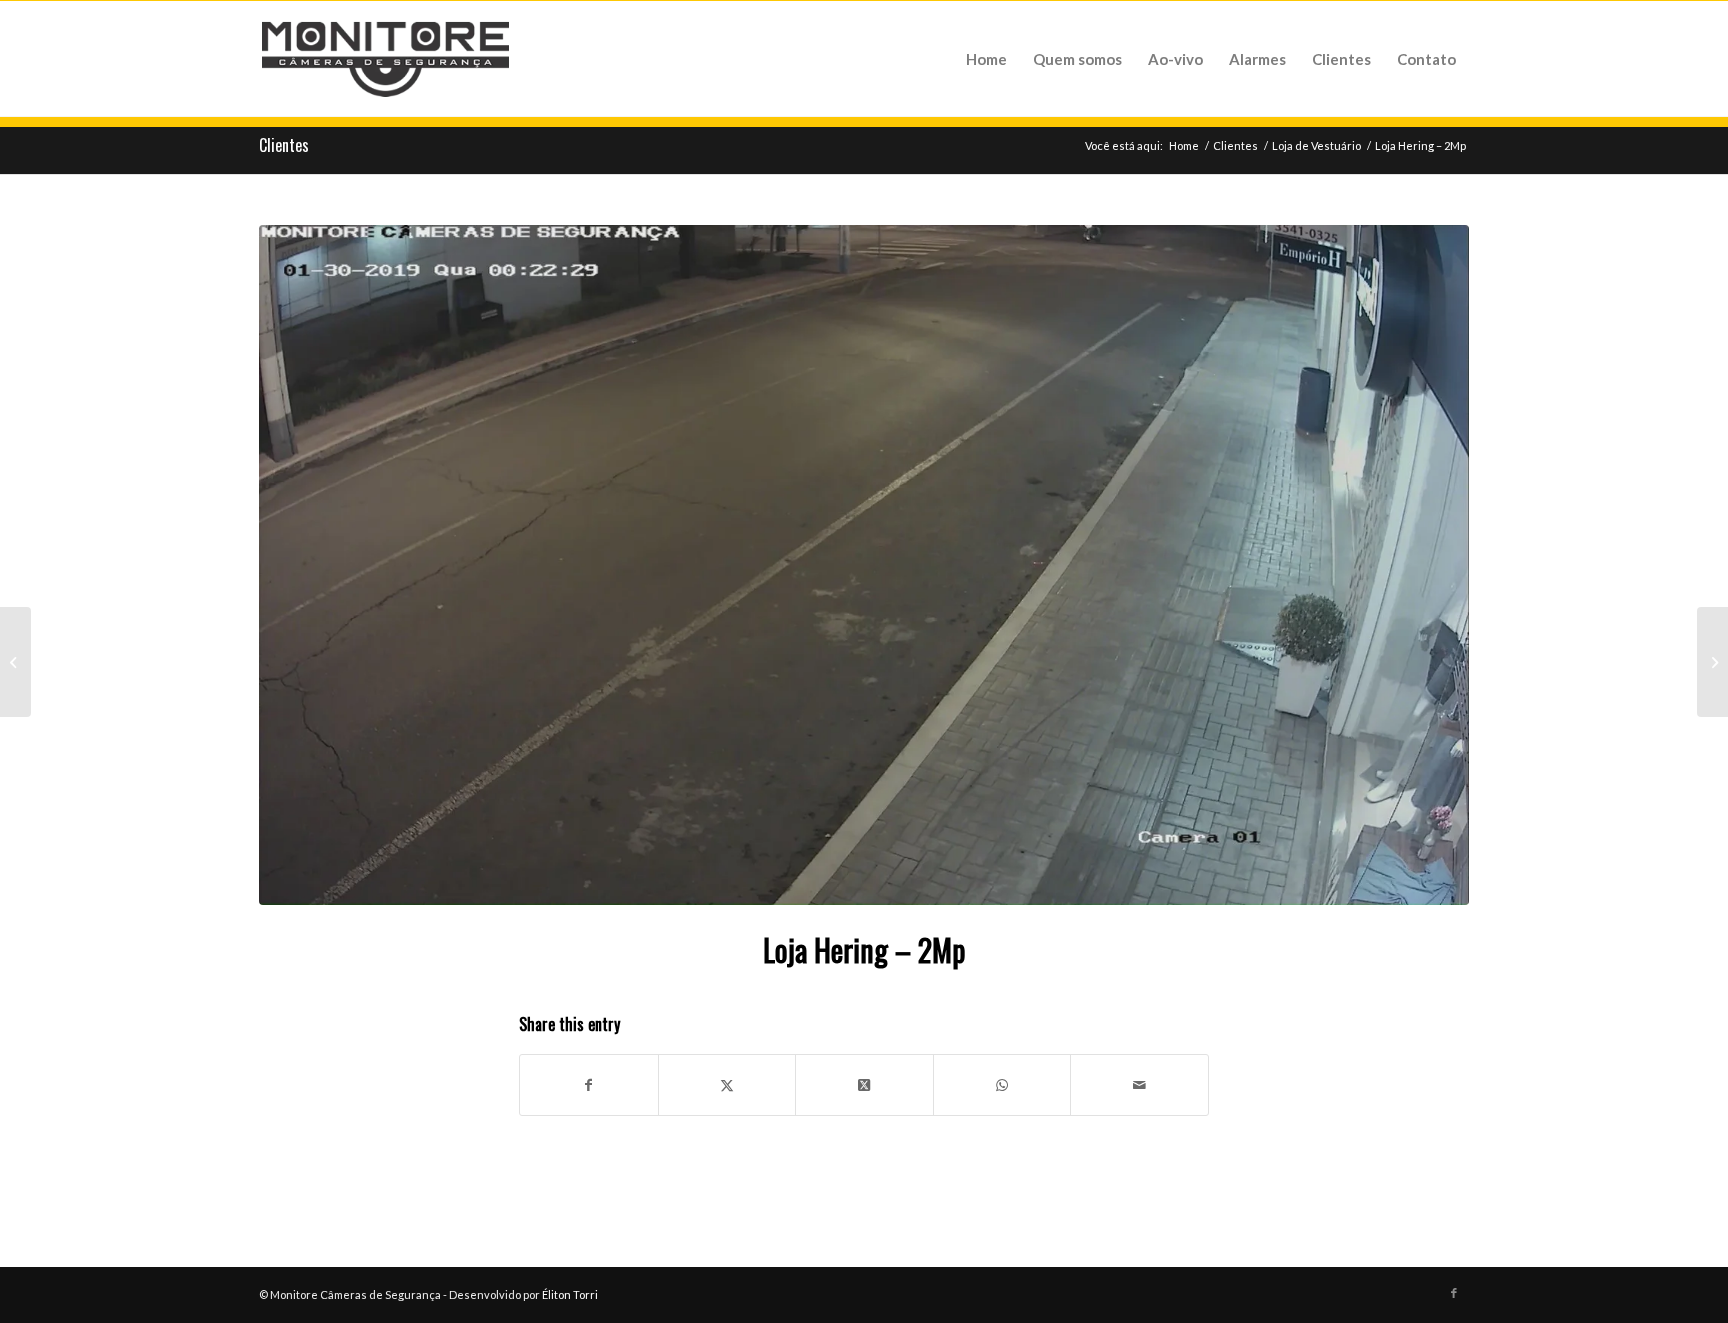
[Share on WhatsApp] (1002, 1085)
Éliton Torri (570, 1294)
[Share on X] (727, 1085)
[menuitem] (986, 59)
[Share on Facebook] (589, 1085)
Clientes (284, 145)
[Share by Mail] (1139, 1085)
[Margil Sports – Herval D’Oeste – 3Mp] (1712, 662)
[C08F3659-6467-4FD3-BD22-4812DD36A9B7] (864, 565)
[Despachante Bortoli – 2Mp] (15, 662)
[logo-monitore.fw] (385, 59)
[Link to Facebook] (1454, 1293)
